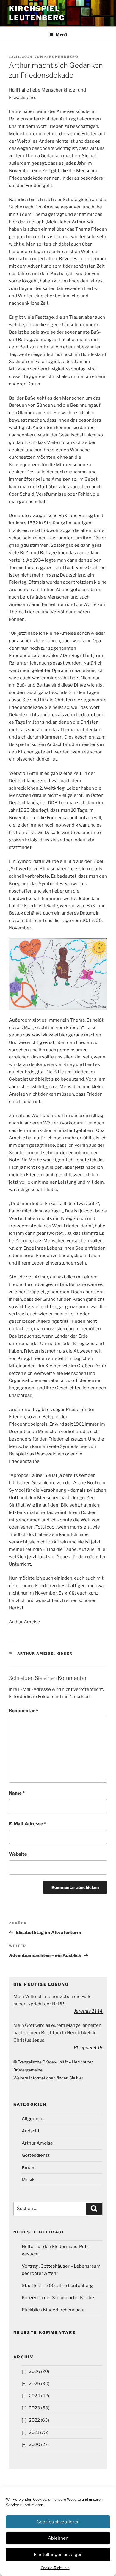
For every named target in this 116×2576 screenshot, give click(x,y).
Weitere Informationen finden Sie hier (48, 2078)
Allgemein (33, 2119)
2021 (34, 2432)
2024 (35, 2396)
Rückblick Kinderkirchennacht (53, 2310)
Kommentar (23, 1711)
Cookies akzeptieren (58, 2522)
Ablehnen (58, 2538)
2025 (35, 2384)
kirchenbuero (61, 57)
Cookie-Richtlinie (55, 2568)
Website (18, 1854)
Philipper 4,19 (88, 2048)
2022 (34, 2420)
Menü (61, 35)
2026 (35, 2371)
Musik (28, 2180)
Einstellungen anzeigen (58, 2555)
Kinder (65, 1653)
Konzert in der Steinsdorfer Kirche (58, 2298)
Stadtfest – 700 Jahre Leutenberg (57, 2286)
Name (17, 1793)
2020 (35, 2445)
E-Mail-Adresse (28, 1824)
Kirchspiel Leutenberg (37, 13)
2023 (35, 2408)
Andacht (31, 2131)
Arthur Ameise (36, 1653)
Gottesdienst (36, 2155)
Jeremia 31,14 (88, 2011)
